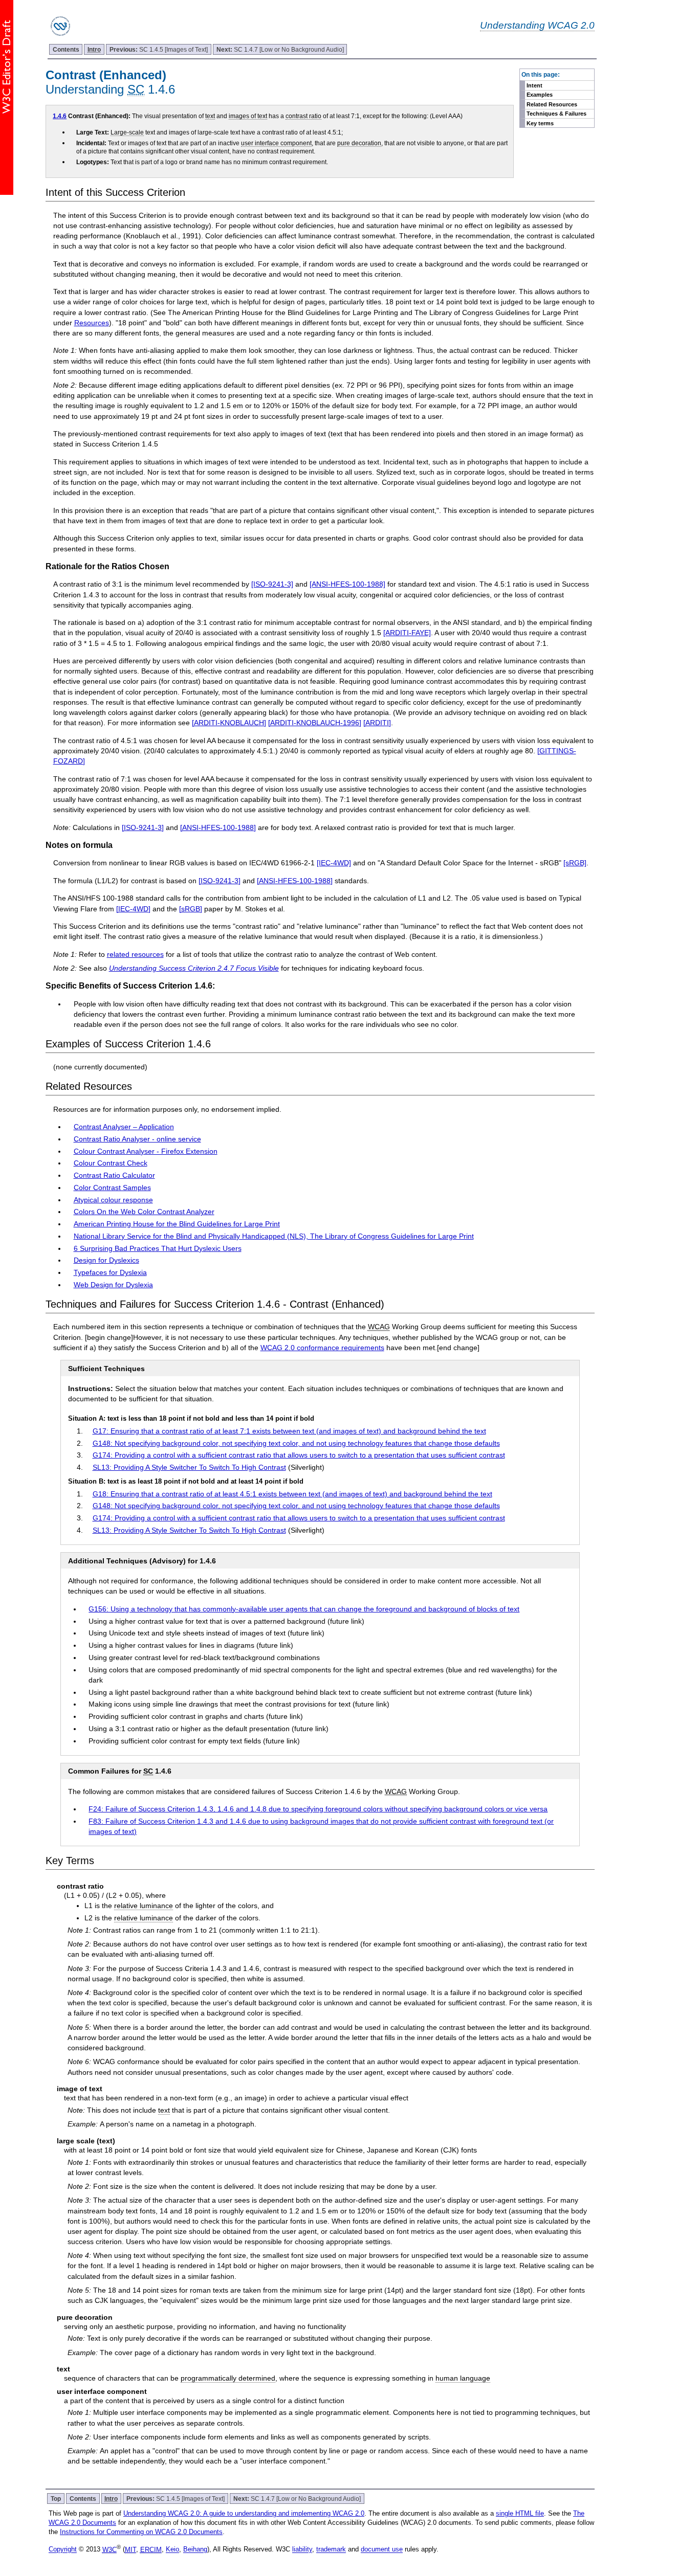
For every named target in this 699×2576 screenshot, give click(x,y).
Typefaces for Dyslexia (110, 1272)
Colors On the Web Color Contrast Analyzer (144, 1212)
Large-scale (127, 132)
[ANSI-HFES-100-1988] (347, 584)
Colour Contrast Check (111, 1163)
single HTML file (520, 2513)
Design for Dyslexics (106, 1260)
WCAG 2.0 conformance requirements (322, 1348)
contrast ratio (303, 116)
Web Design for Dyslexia (113, 1285)
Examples (540, 95)
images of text (248, 116)
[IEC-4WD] (334, 863)
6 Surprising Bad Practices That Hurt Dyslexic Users (158, 1248)
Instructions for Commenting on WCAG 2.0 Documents (141, 2532)
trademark (331, 2550)
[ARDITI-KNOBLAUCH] (229, 723)
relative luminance (144, 1906)
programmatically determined (228, 2378)
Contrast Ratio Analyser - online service (137, 1139)
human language (463, 2378)
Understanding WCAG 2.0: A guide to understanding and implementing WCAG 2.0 (244, 2513)
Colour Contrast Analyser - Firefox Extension (146, 1151)
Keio (172, 2550)
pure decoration (359, 143)
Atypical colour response (113, 1200)
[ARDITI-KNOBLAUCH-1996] (315, 723)
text (210, 116)
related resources (135, 954)
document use (382, 2550)
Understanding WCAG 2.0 (537, 25)
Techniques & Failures (556, 114)
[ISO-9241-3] (272, 584)
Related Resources (552, 104)
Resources (92, 323)
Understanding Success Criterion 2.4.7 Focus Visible (194, 968)
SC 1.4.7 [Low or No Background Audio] (280, 49)
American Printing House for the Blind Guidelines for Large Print (177, 1224)
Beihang (195, 2550)
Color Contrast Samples (112, 1188)
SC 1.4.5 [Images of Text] (159, 49)
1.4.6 (60, 116)
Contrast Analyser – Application (124, 1127)
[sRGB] (575, 863)
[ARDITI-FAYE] (407, 633)
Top (56, 2499)
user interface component (276, 143)
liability (302, 2550)
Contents (66, 49)
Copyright (63, 2550)
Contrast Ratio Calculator (114, 1175)
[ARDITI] (377, 723)
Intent (534, 85)
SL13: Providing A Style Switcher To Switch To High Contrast (189, 1467)
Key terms (540, 123)
